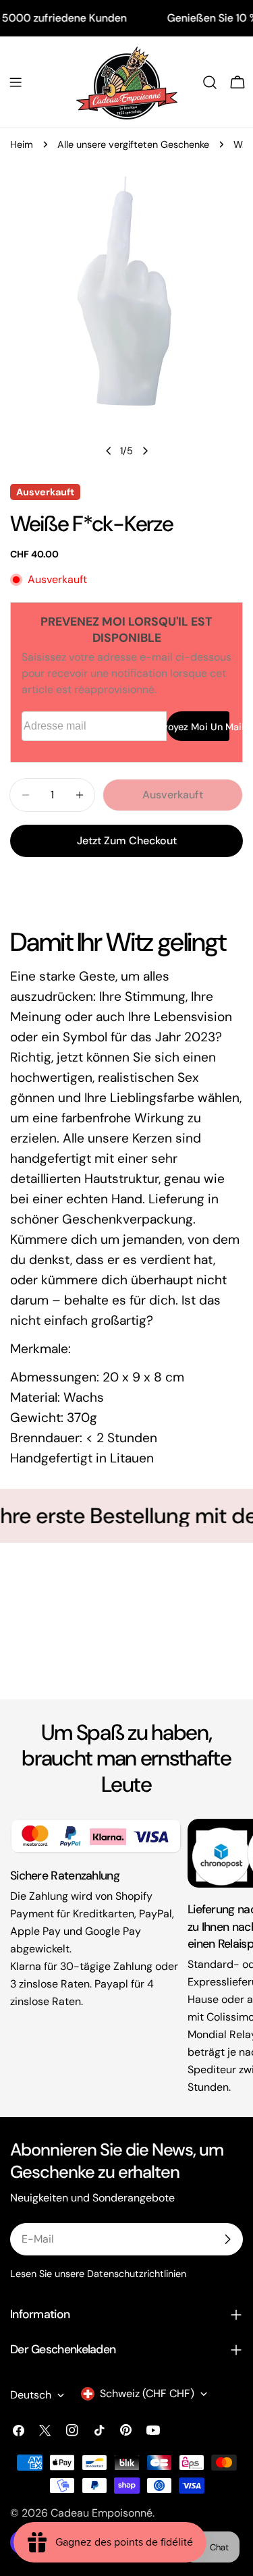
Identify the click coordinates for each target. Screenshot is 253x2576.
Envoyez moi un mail (198, 727)
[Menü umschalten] (16, 82)
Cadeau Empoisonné (102, 2513)
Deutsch (31, 2395)
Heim (22, 144)
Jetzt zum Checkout (127, 841)
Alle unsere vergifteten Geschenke (133, 144)
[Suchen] (210, 82)
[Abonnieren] (227, 2239)
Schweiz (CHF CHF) (147, 2393)
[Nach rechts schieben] (145, 451)
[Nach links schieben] (109, 451)
